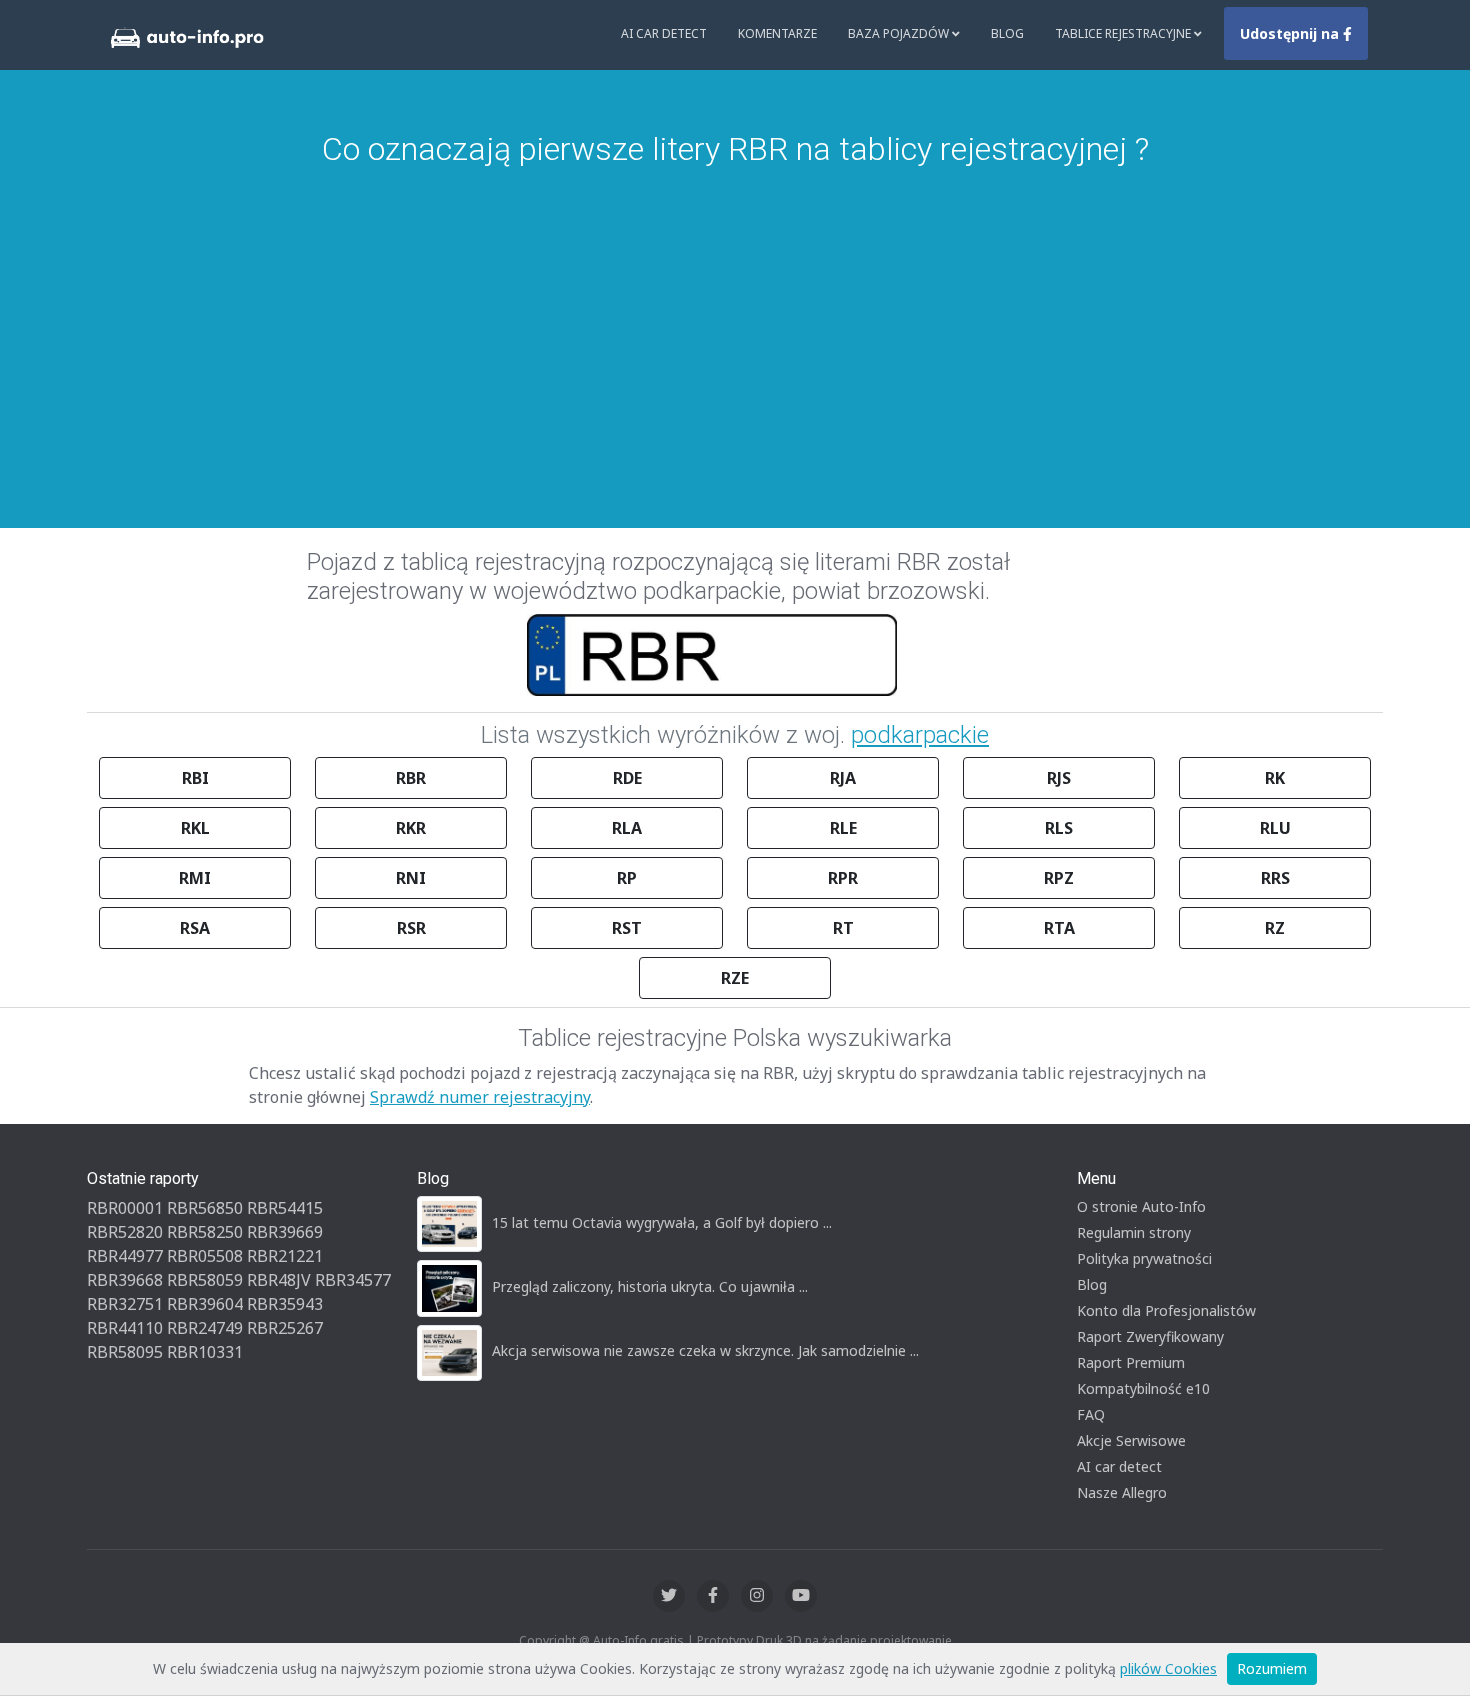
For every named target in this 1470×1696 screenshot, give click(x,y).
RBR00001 (125, 1208)
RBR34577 (353, 1280)
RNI (411, 878)
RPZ (1059, 878)
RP (627, 878)
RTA (1059, 928)
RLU (1275, 828)
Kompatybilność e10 (1143, 1388)
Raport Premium (1131, 1362)
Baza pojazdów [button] (900, 33)
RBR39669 (285, 1232)
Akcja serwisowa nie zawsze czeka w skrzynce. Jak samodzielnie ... (705, 1350)
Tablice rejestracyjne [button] (1124, 33)
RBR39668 (125, 1280)
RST (627, 928)
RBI (195, 778)
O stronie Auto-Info (1141, 1206)
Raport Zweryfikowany (1150, 1336)
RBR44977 (125, 1256)
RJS (1059, 778)
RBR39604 (205, 1304)
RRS (1275, 878)
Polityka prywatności (1144, 1258)
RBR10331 (205, 1352)
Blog (1007, 33)
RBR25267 (285, 1328)
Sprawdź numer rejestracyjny (480, 1097)
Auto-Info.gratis (638, 1640)
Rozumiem (1272, 1668)
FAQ (1091, 1414)
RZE (735, 978)
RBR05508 (205, 1256)
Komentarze (777, 33)
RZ (1275, 928)
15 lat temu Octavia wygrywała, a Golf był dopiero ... (662, 1222)
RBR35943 (285, 1304)
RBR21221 (285, 1256)
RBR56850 (205, 1208)
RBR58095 (125, 1352)
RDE (627, 778)
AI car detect (1119, 1466)
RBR (411, 778)
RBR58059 (205, 1280)
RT (843, 928)
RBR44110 (125, 1328)
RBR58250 (205, 1232)
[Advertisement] (735, 318)
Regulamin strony (1134, 1232)
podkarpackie (920, 735)
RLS (1059, 828)
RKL (195, 828)
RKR (411, 828)
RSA (195, 928)
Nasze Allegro (1122, 1492)
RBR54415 (285, 1208)
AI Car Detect (664, 33)
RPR (843, 878)
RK (1275, 778)
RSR (411, 928)
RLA (627, 828)
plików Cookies (1168, 1668)
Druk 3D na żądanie (811, 1640)
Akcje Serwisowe (1131, 1440)
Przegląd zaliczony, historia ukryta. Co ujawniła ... (650, 1286)
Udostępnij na (1291, 33)
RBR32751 (125, 1304)
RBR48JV (279, 1280)
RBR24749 (205, 1328)
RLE (843, 828)
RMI (195, 878)
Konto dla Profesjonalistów (1166, 1310)
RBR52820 (125, 1232)
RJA (843, 778)
